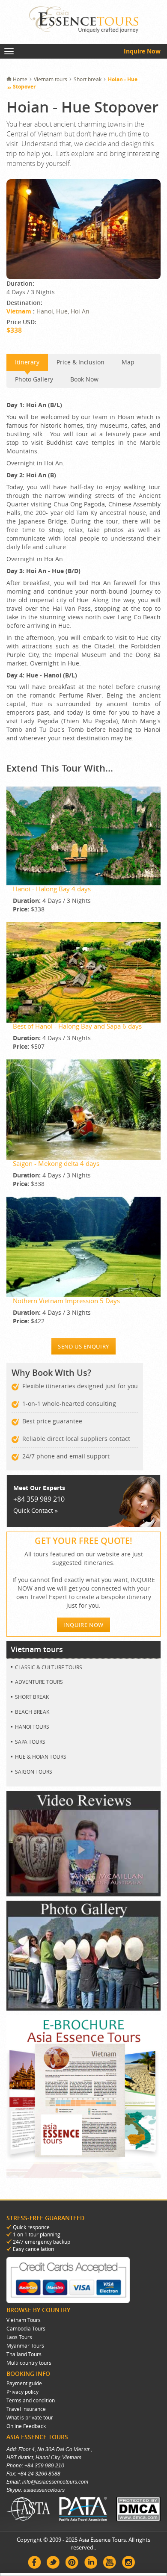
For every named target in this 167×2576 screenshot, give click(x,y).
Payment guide (24, 2383)
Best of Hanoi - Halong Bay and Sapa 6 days (77, 1026)
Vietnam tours (51, 79)
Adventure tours (39, 1682)
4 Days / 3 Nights (52, 901)
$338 (29, 909)
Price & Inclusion (81, 362)
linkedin (91, 2562)
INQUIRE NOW (83, 1625)
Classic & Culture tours (49, 1667)
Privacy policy (22, 2392)
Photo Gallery (34, 379)
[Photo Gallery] (83, 2008)
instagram (128, 2562)
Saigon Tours (34, 1772)
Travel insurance (26, 2409)
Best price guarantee (52, 1421)
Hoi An (80, 311)
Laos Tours (19, 2337)
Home (20, 79)
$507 (29, 1046)
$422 (29, 1321)
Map (128, 362)
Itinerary (27, 362)
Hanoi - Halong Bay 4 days (52, 889)
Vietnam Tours (24, 2320)
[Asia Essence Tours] (84, 20)
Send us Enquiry (83, 1346)
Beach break (32, 1712)
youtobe (110, 2562)
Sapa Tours (30, 1742)
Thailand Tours (24, 2354)
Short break (88, 79)
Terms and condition (31, 2400)
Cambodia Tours (26, 2328)
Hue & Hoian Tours (41, 1757)
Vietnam (20, 311)
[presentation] (34, 379)
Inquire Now (142, 51)
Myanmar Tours (25, 2345)
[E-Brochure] (83, 2175)
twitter (53, 2562)
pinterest (72, 2562)
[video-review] (83, 1894)
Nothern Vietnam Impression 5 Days (66, 1301)
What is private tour (30, 2417)
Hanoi (45, 311)
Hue (62, 311)
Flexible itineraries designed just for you (80, 1386)
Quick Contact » (36, 1510)
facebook (34, 2562)
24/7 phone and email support (66, 1456)
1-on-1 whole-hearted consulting (69, 1403)
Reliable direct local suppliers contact (76, 1439)
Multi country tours (29, 2363)
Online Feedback (26, 2426)
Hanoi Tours (32, 1727)
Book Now (84, 379)
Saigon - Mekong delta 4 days (56, 1163)
